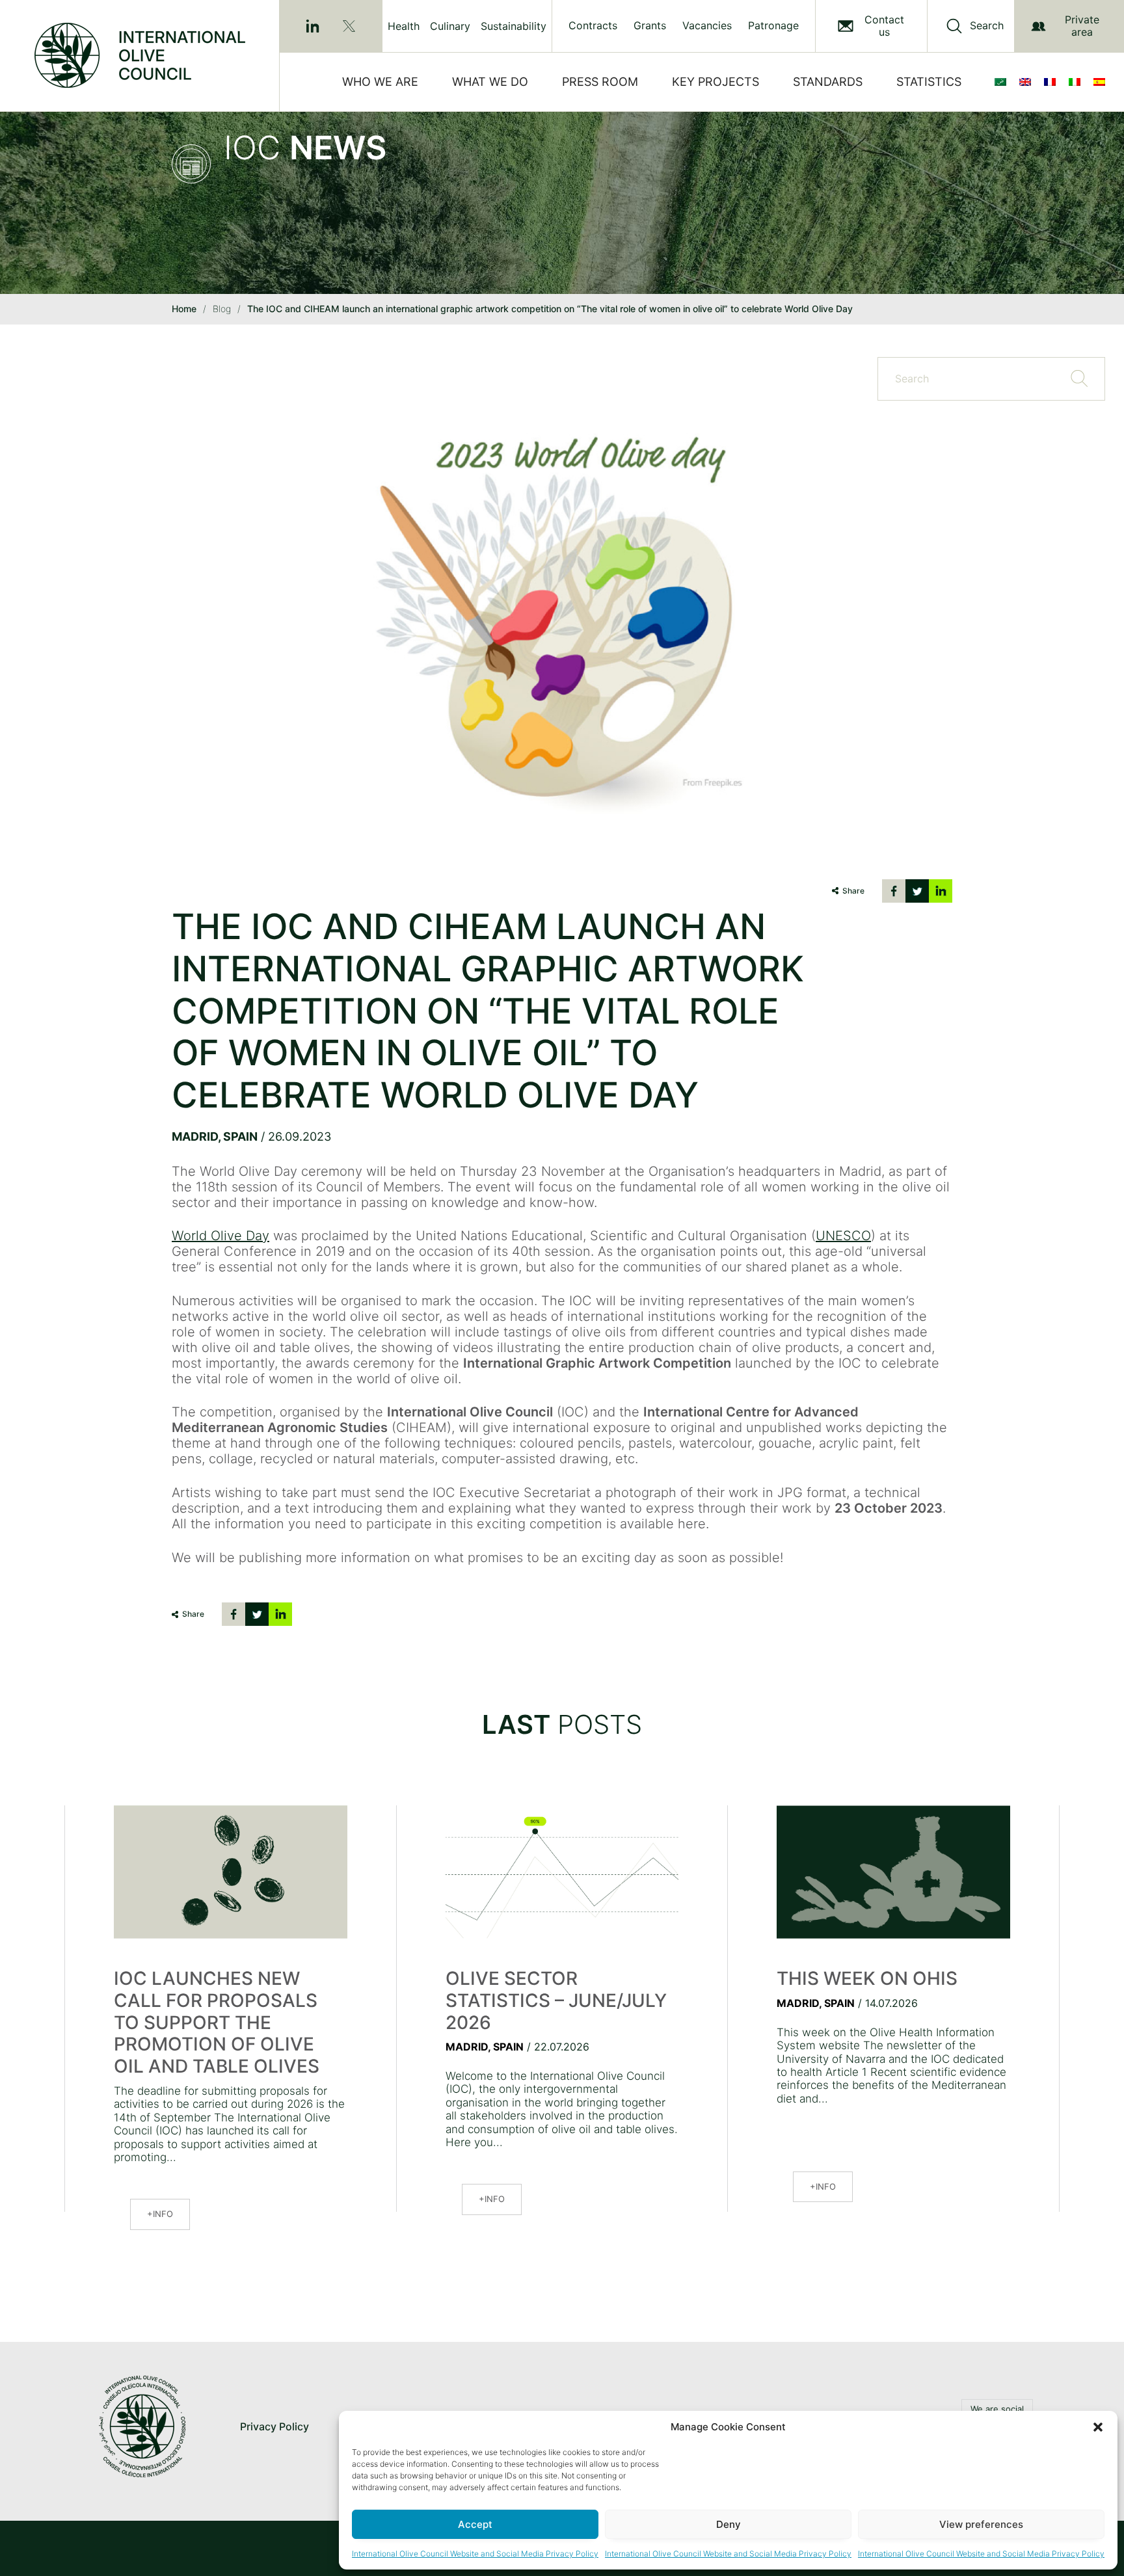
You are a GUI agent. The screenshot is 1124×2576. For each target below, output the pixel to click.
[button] (1098, 2427)
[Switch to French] (1052, 82)
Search (987, 26)
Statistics (929, 82)
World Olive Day (221, 1236)
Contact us (884, 26)
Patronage (773, 26)
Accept (475, 2524)
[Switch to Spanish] (1102, 82)
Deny (729, 2524)
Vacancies (707, 26)
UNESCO (843, 1236)
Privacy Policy (274, 2426)
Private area (1082, 26)
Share (853, 891)
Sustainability (514, 26)
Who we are (380, 82)
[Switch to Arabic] (1003, 82)
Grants (650, 26)
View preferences (981, 2524)
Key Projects (716, 82)
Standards (828, 82)
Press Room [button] (600, 82)
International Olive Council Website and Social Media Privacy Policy (475, 2554)
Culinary (450, 26)
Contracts (593, 26)
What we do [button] (490, 82)
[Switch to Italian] (1077, 82)
